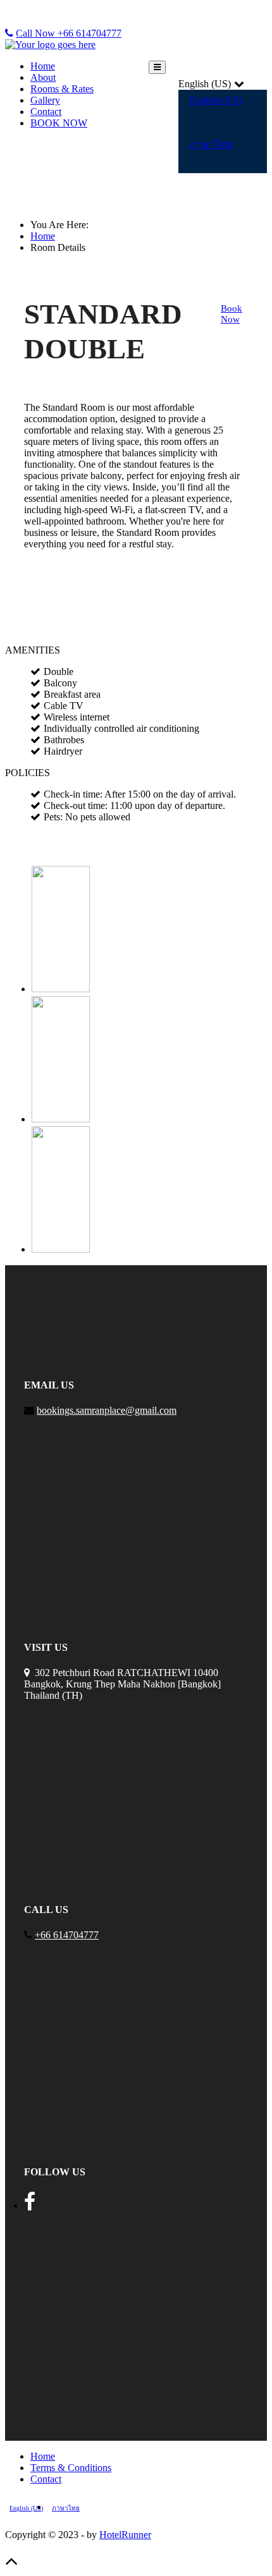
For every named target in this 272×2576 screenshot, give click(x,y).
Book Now (232, 314)
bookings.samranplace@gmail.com (107, 1410)
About (43, 77)
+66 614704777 (67, 1935)
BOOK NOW (59, 123)
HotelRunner (125, 2535)
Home (43, 66)
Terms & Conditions (71, 2468)
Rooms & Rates (62, 89)
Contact (46, 112)
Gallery (45, 100)
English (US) (216, 100)
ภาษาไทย (211, 144)
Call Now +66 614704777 (69, 33)
